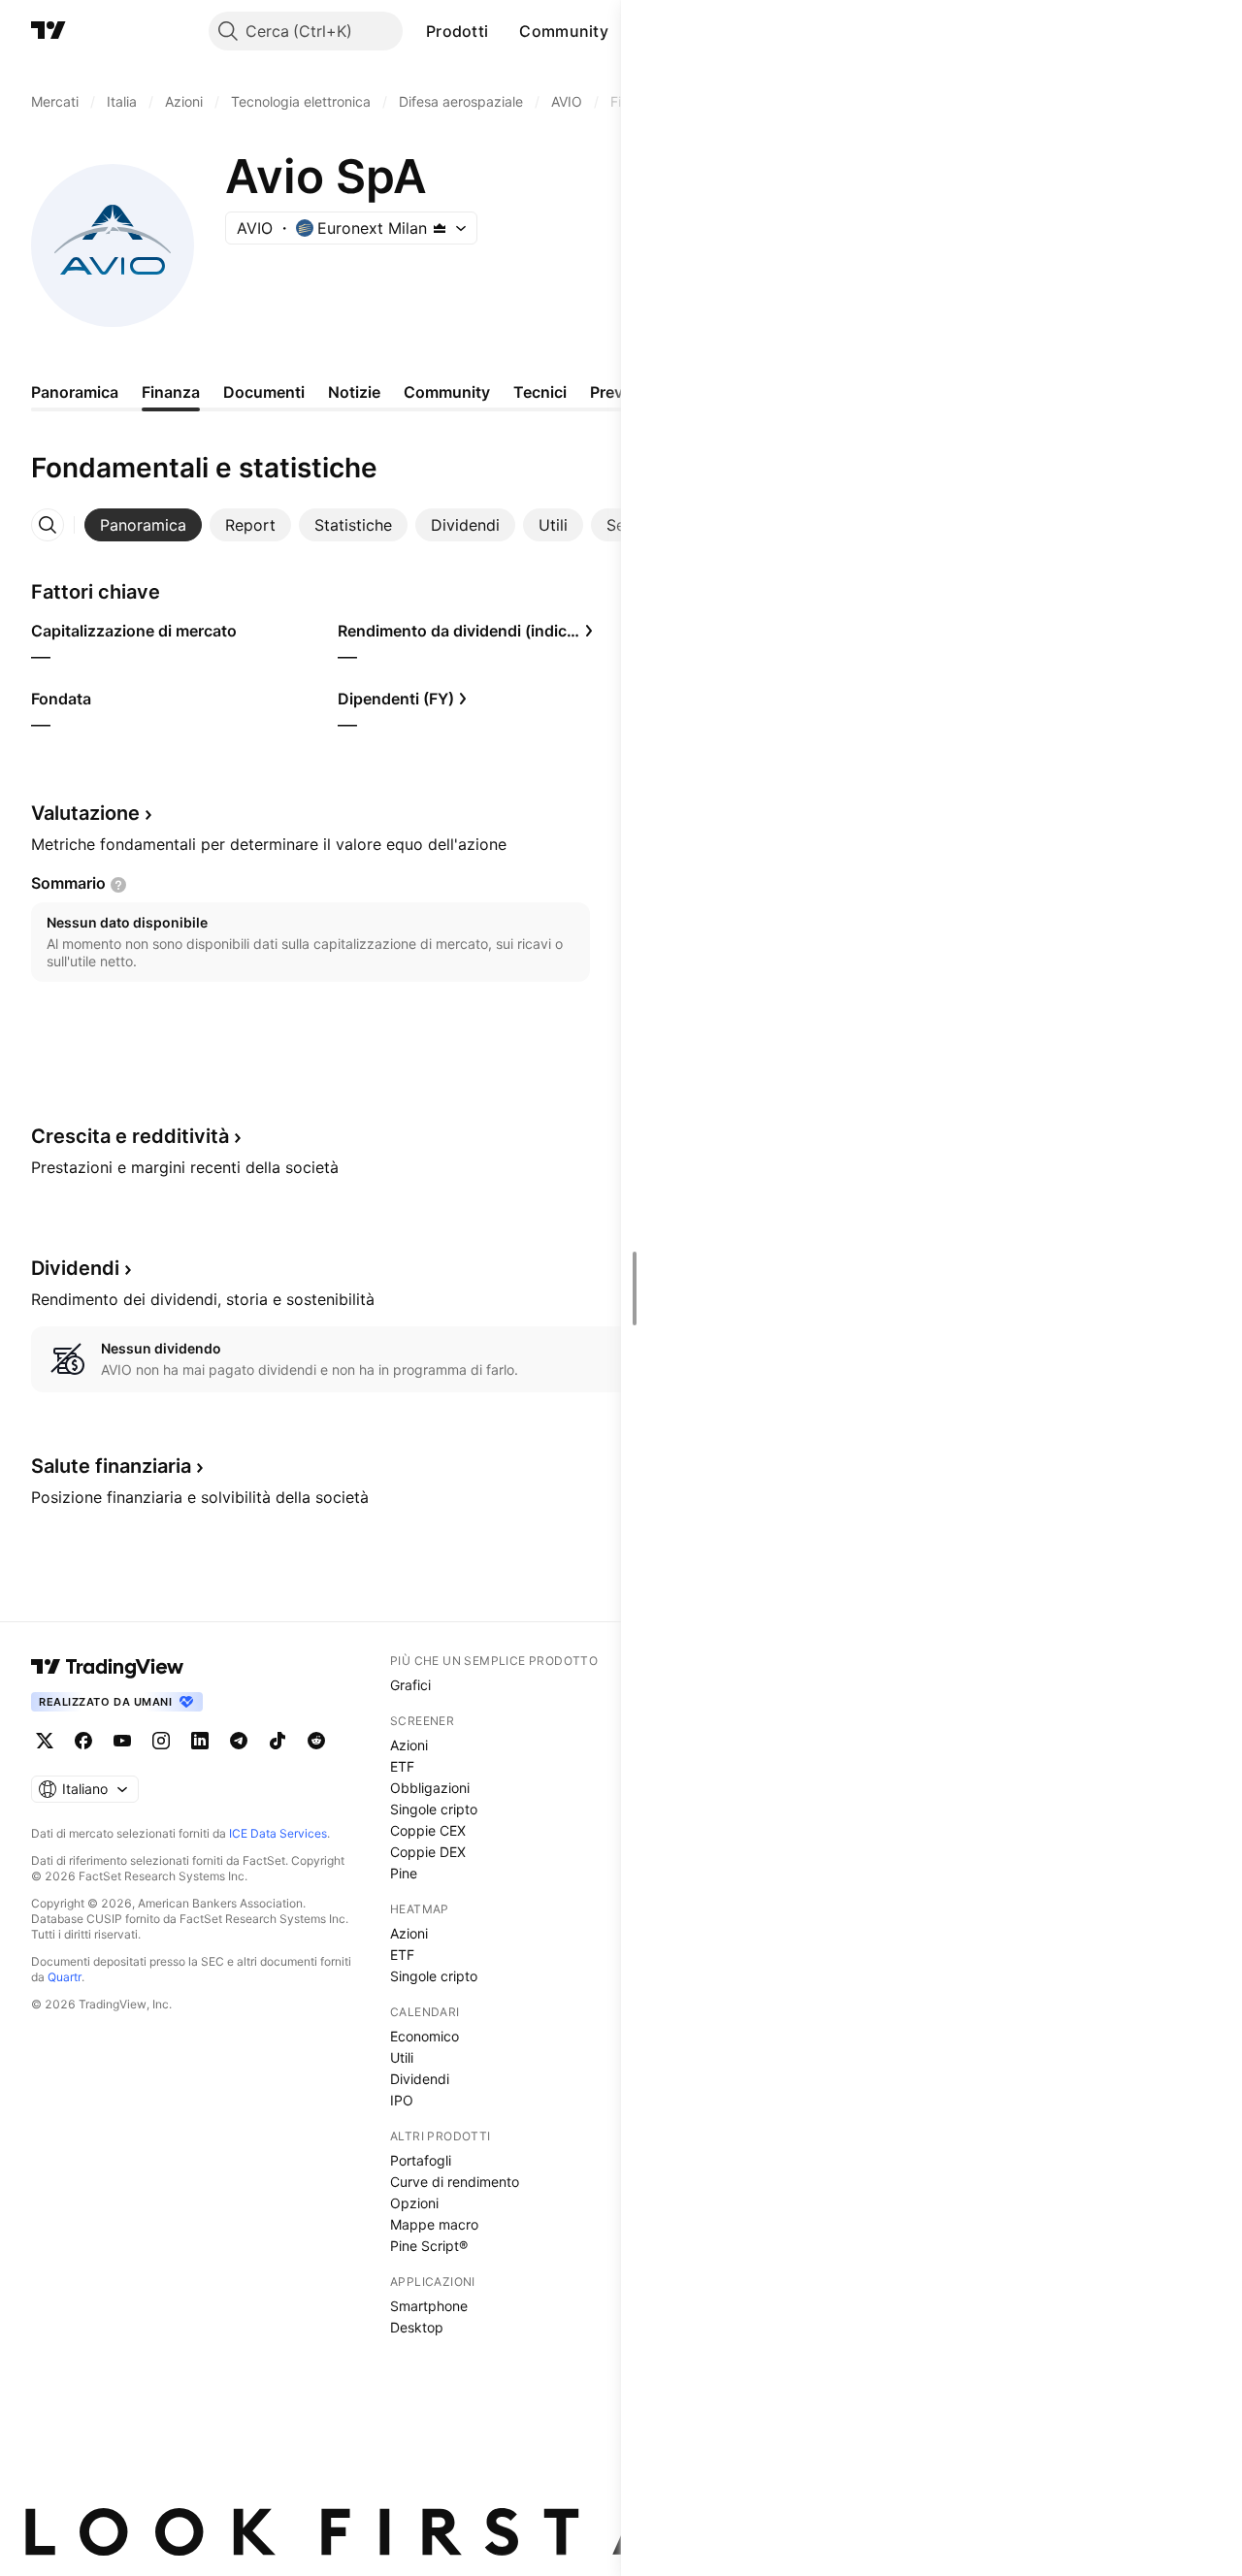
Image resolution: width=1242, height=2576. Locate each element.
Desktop (417, 2327)
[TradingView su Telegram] (239, 1741)
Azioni (409, 1745)
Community (564, 31)
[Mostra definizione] (118, 885)
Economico (425, 2036)
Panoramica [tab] (75, 392)
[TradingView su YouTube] (122, 1741)
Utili (402, 2057)
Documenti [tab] (264, 392)
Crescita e (130, 1136)
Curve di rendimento (455, 2182)
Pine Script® (429, 2246)
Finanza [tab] (171, 392)
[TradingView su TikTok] (278, 1741)
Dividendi (420, 2079)
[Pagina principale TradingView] (49, 31)
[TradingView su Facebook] (83, 1741)
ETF (402, 1766)
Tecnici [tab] (540, 392)
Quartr (65, 1977)
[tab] (143, 525)
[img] (440, 228)
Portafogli (421, 2160)
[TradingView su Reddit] (316, 1741)
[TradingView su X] (45, 1741)
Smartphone (429, 2306)
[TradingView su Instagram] (161, 1741)
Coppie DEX (428, 1852)
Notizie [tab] (354, 392)
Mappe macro (434, 2224)
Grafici (410, 1685)
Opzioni (414, 2203)
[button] (503, 31)
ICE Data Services (278, 1833)
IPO (402, 2100)
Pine (404, 1873)
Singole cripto (434, 1809)
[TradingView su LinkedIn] (200, 1741)
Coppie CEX (428, 1830)
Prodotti (457, 31)
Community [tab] (447, 392)
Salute (111, 1466)
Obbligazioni (430, 1788)
